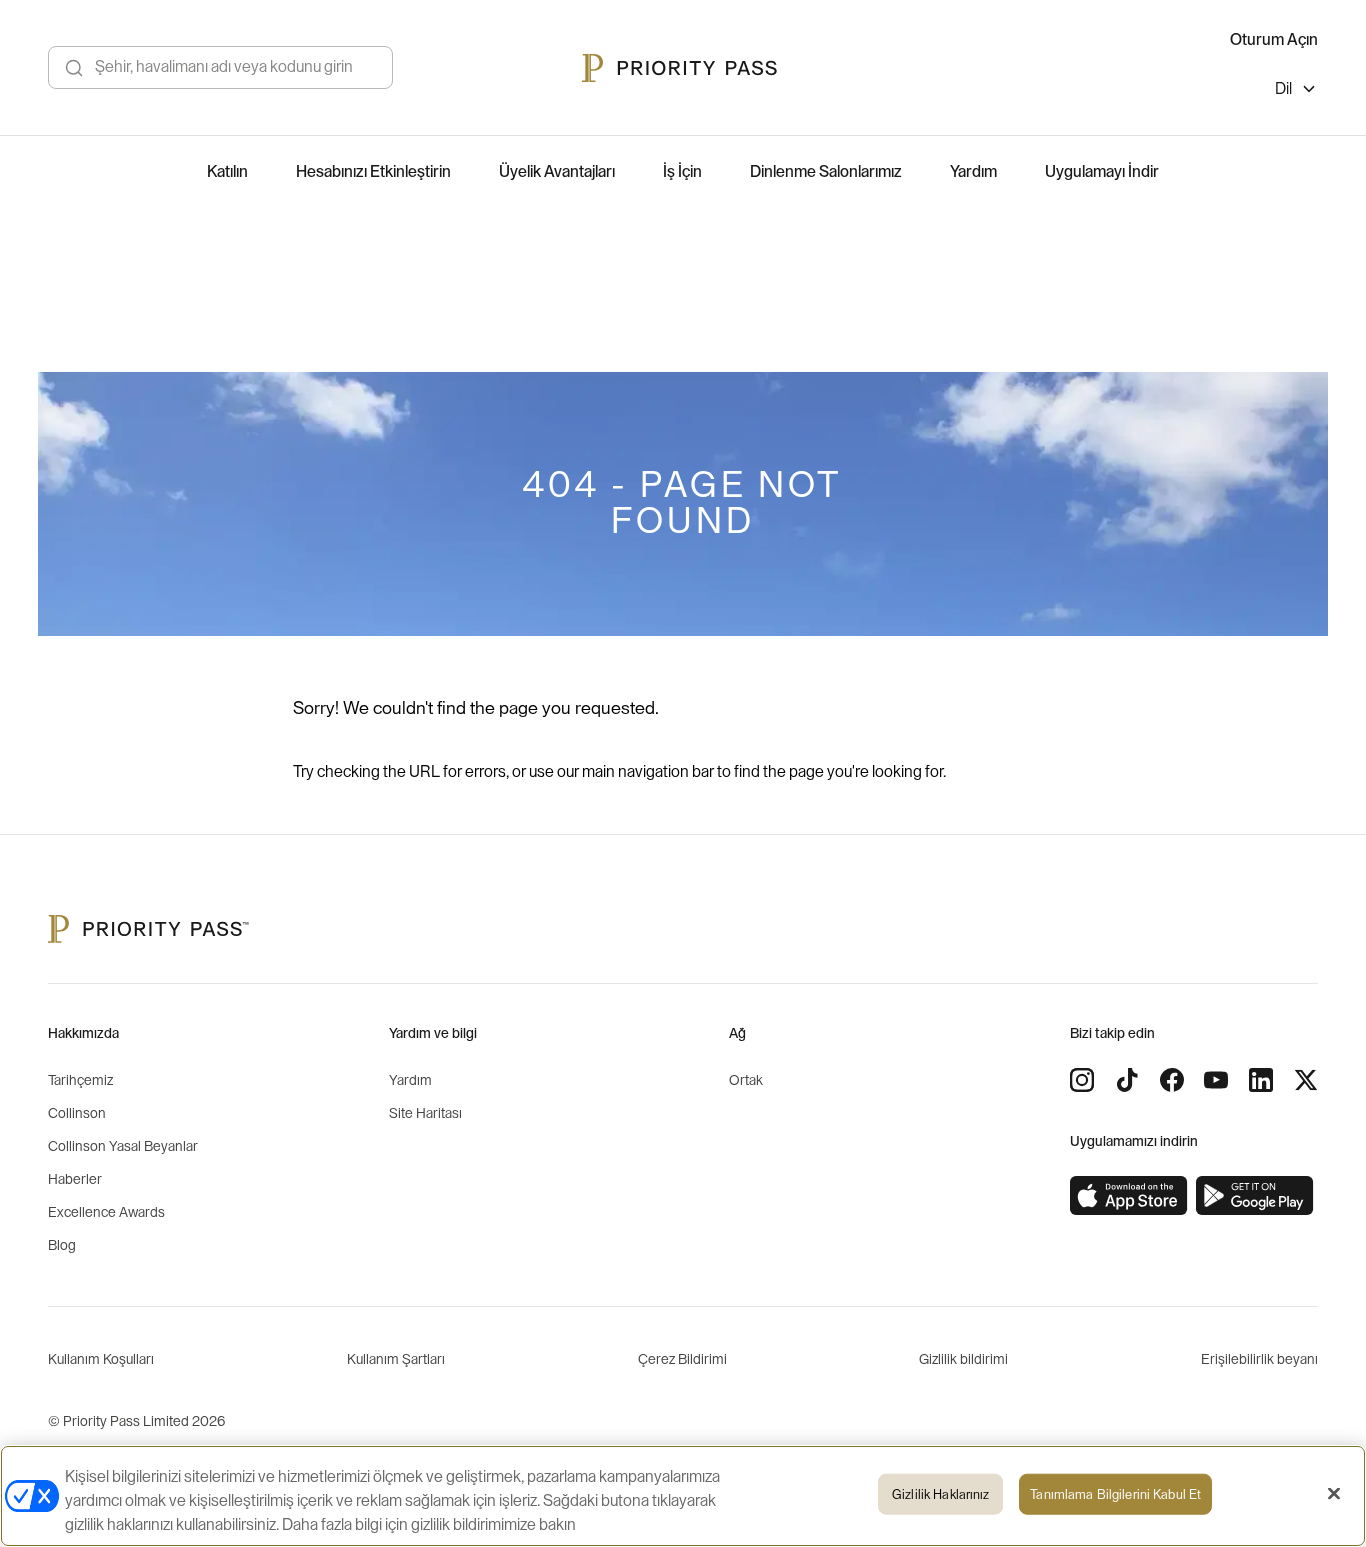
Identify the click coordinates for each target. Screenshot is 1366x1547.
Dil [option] (1283, 89)
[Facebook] (1172, 1080)
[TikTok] (1127, 1080)
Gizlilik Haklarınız (940, 1494)
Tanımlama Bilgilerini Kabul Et (1115, 1494)
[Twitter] (1306, 1080)
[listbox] (1296, 91)
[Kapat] (1334, 1494)
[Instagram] (1082, 1080)
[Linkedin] (1261, 1080)
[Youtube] (1216, 1080)
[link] (1129, 1196)
